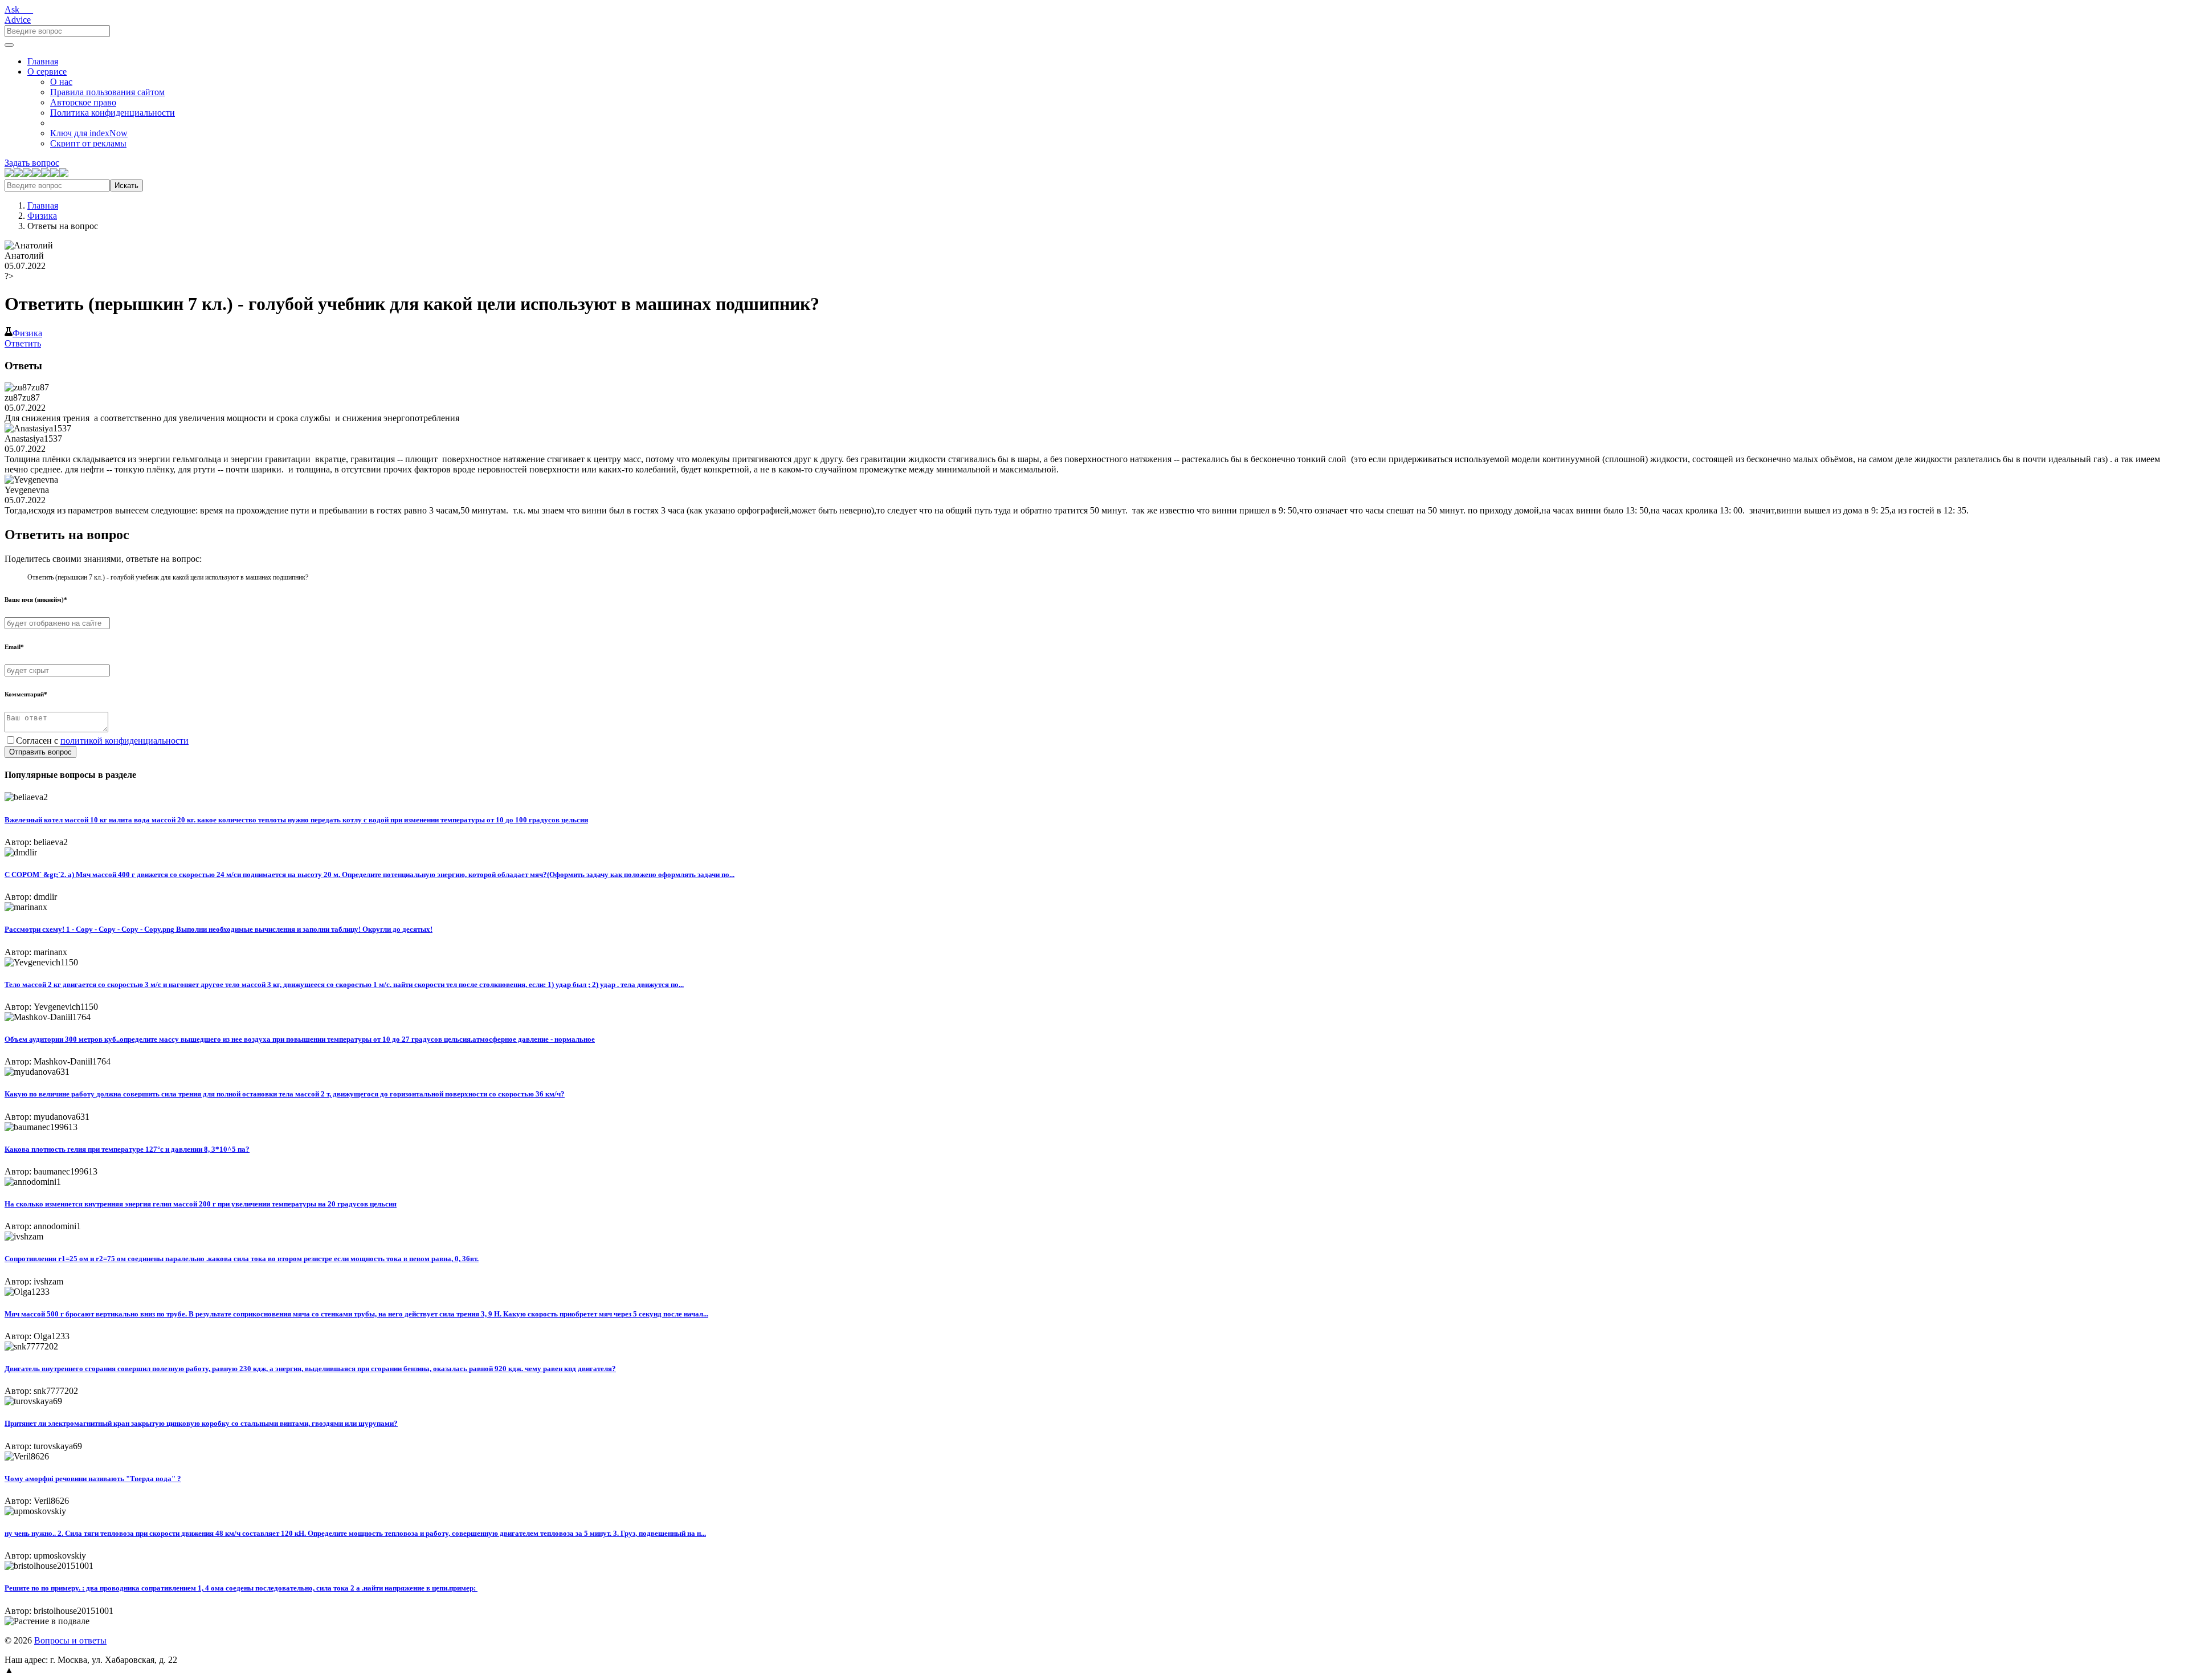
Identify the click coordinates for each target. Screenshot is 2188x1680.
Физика (42, 216)
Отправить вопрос (40, 752)
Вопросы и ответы (70, 1640)
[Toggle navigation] (9, 45)
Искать (126, 185)
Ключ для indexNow (89, 133)
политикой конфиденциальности (124, 741)
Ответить (23, 343)
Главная (43, 61)
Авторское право (83, 102)
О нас (61, 82)
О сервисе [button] (47, 72)
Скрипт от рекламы (88, 143)
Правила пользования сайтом (107, 92)
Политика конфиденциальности (113, 113)
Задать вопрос (32, 163)
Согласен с (102, 741)
